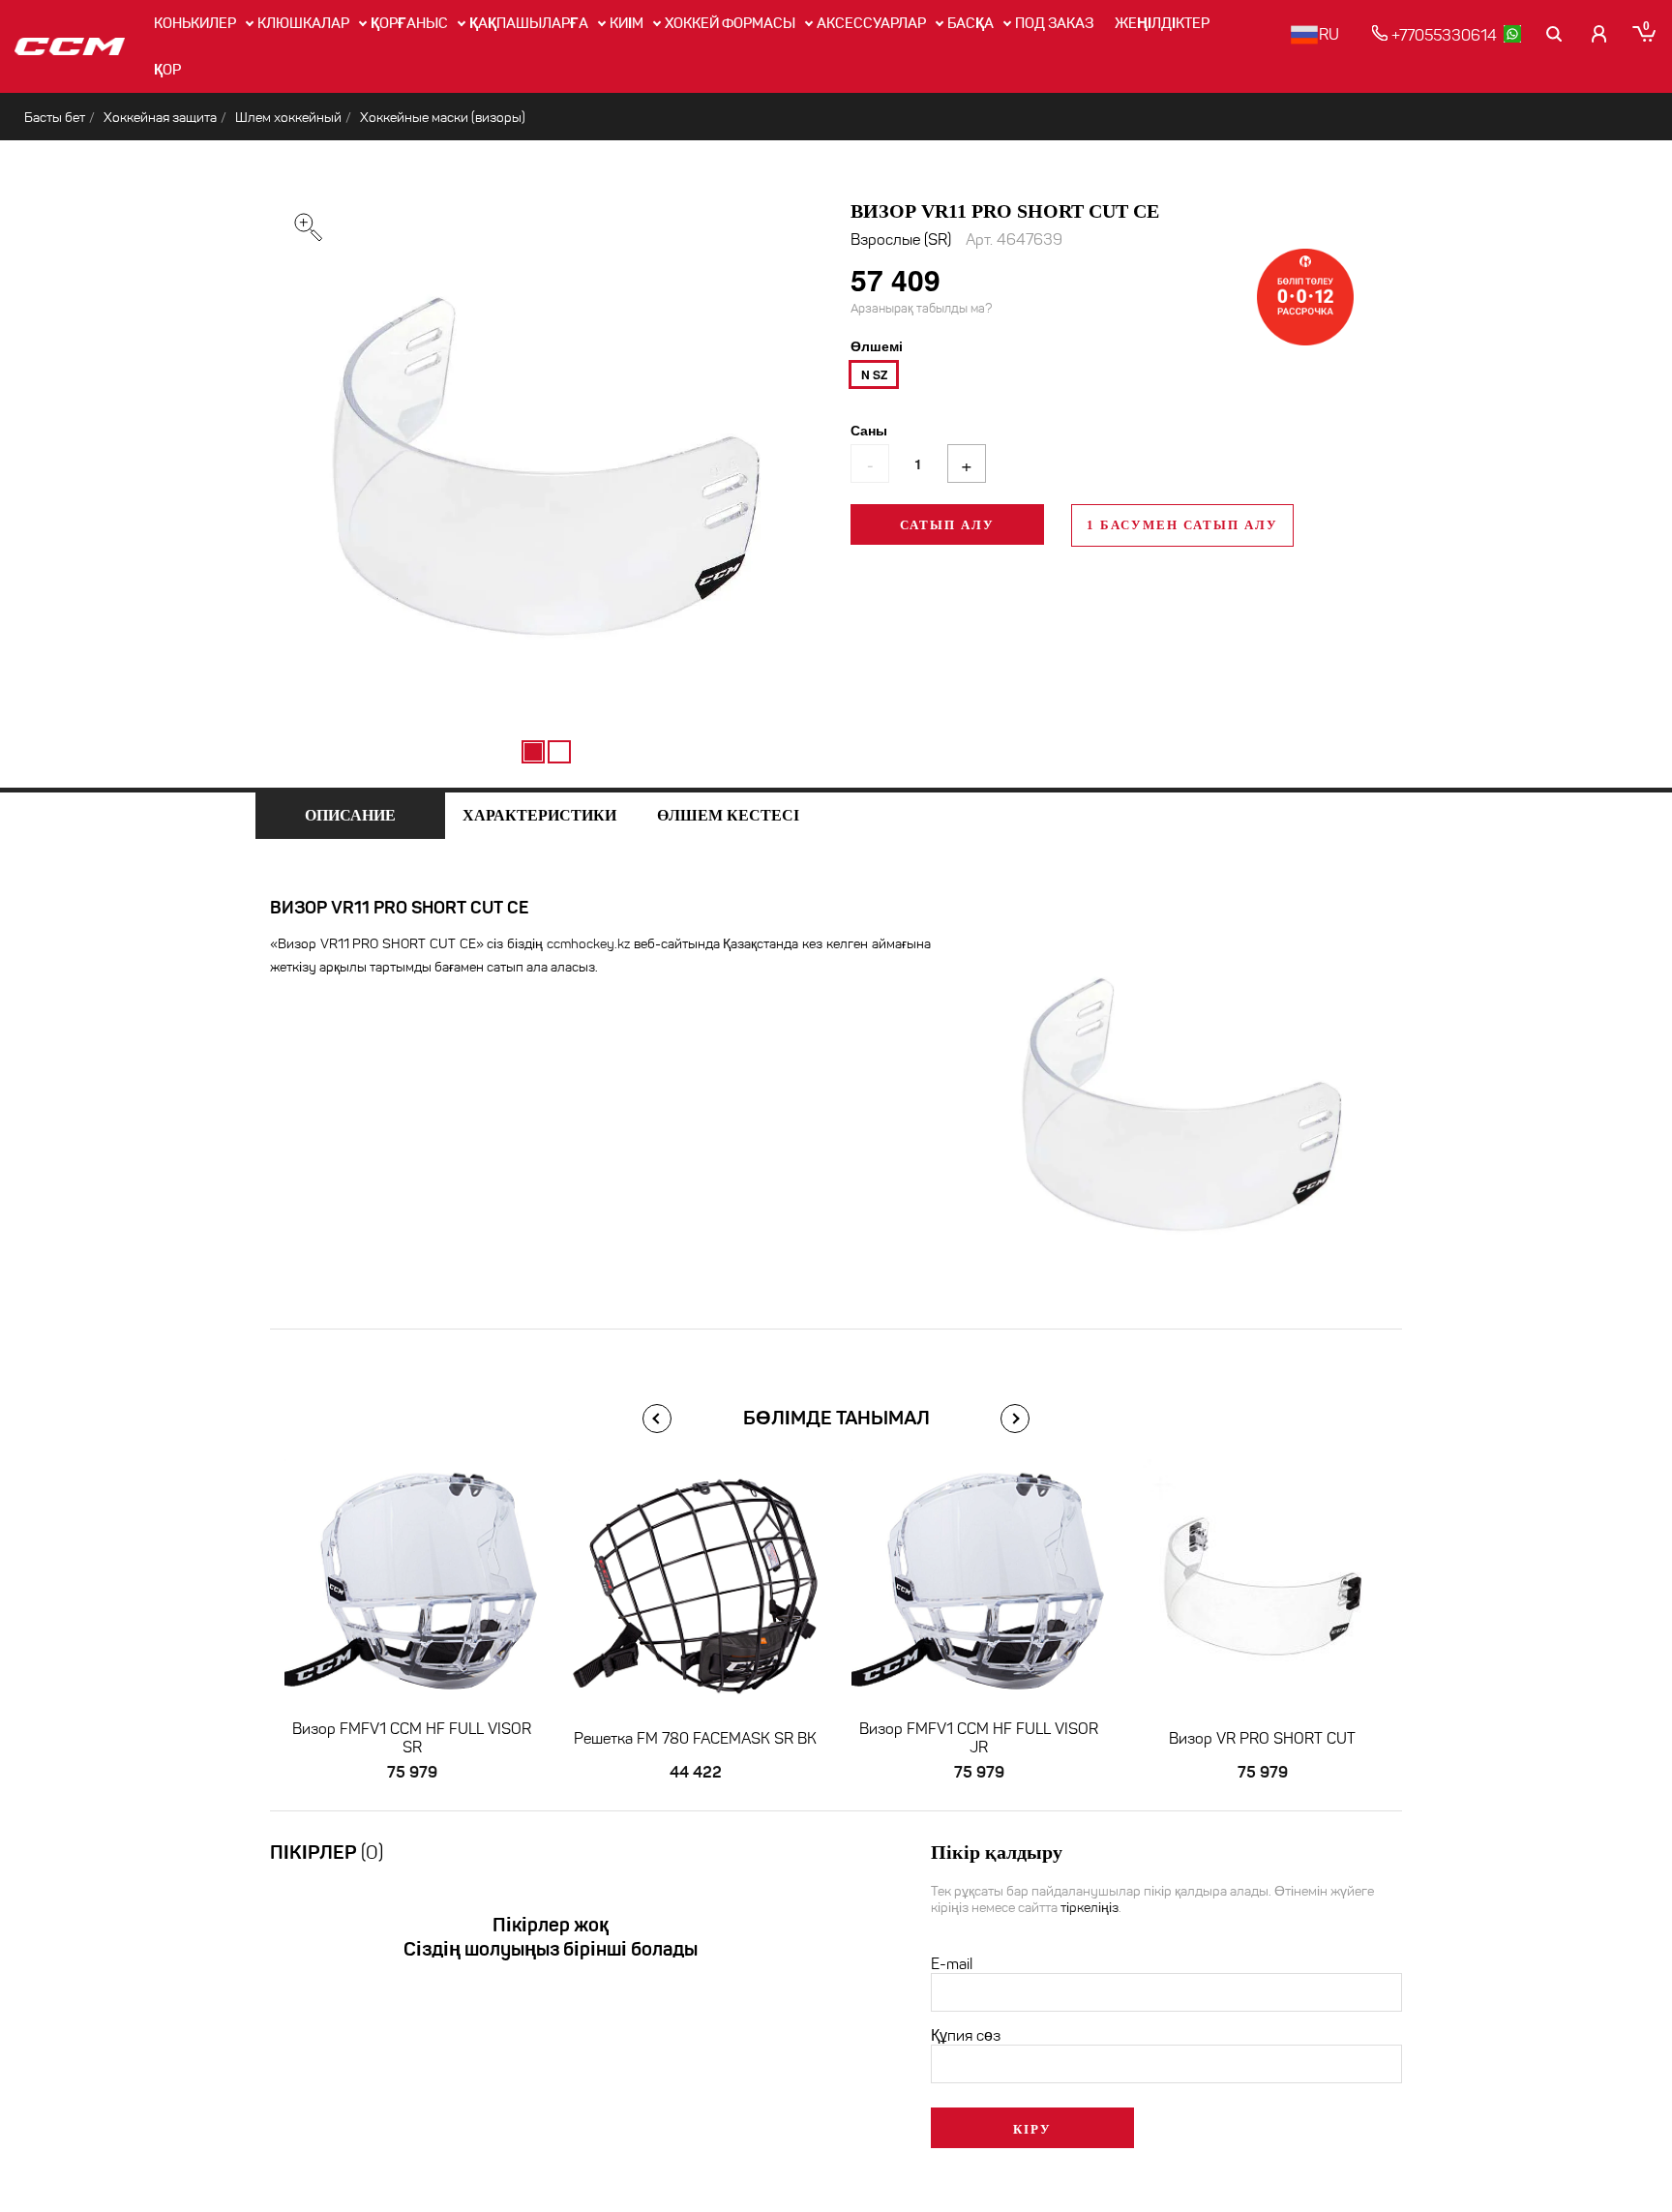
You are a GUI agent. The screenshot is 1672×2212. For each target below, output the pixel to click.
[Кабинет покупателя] (1599, 34)
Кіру (1032, 2129)
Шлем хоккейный (288, 118)
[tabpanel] (546, 464)
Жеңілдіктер (1162, 23)
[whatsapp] (1512, 34)
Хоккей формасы (730, 23)
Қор (167, 70)
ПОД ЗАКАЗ (1054, 23)
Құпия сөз (966, 2035)
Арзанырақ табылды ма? (921, 309)
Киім (627, 23)
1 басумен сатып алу (1182, 525)
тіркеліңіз (1090, 1908)
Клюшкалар (303, 23)
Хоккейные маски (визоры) (443, 118)
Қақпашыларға (529, 23)
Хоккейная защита (160, 118)
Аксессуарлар (871, 23)
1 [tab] (533, 752)
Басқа (970, 23)
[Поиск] (1555, 34)
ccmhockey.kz (588, 944)
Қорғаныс (409, 23)
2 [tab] (559, 752)
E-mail (952, 1964)
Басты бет (55, 118)
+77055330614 (1442, 35)
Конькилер (195, 23)
